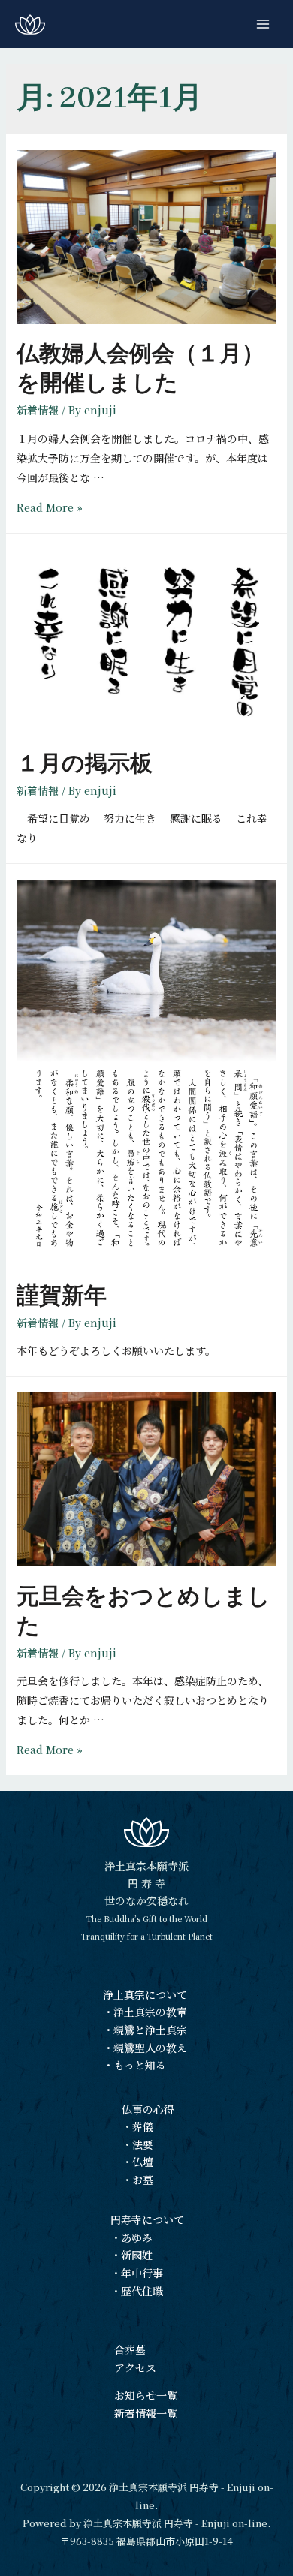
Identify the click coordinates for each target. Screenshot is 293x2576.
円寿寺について (147, 2219)
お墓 (143, 2180)
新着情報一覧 (146, 2413)
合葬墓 (130, 2349)
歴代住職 (142, 2291)
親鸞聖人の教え (150, 2048)
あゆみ (137, 2237)
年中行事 (142, 2273)
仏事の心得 (148, 2109)
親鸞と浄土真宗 (150, 2030)
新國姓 (137, 2255)
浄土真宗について (145, 1994)
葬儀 (143, 2126)
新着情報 (38, 410)
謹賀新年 (62, 1296)
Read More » (50, 507)
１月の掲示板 (85, 763)
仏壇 (143, 2162)
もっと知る (140, 2065)
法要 (143, 2144)
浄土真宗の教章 (150, 2012)
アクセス (135, 2367)
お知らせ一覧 (146, 2395)
